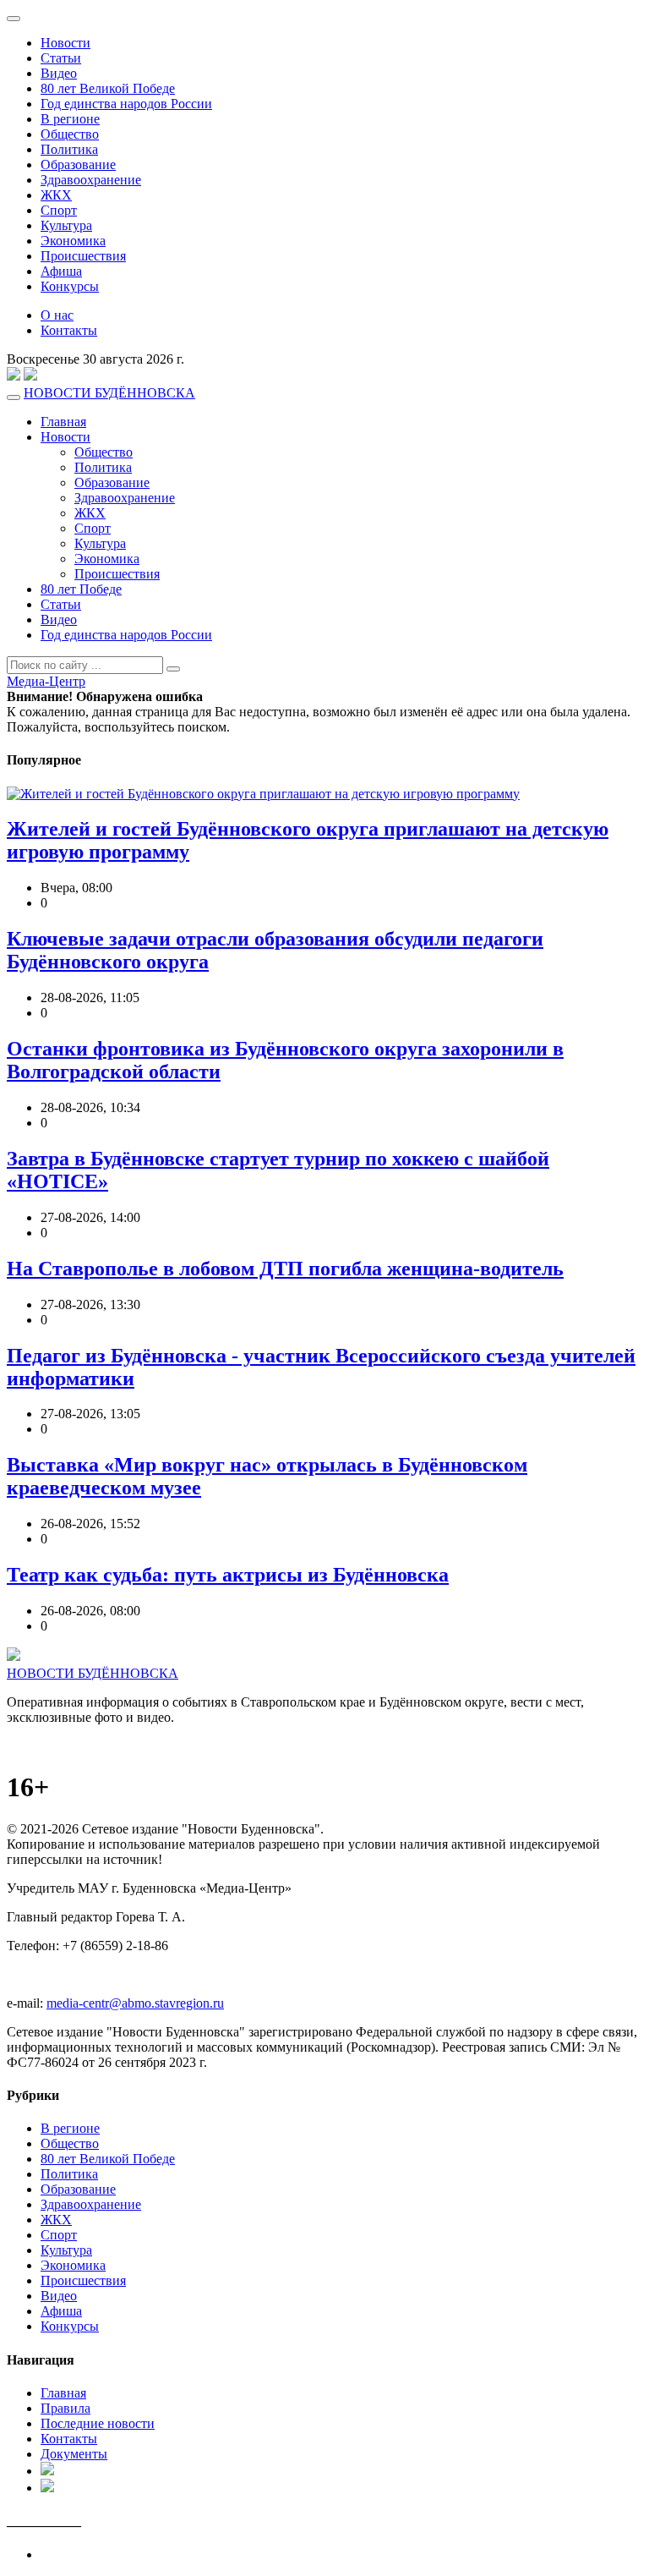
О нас (57, 315)
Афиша (61, 271)
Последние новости (98, 2423)
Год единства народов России (126, 104)
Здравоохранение (91, 180)
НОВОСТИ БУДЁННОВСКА (109, 393)
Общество (70, 134)
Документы (74, 2454)
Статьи (61, 58)
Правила (65, 2408)
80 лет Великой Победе (108, 88)
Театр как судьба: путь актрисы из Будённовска (228, 1575)
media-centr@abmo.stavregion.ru (135, 2003)
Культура (66, 225)
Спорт (59, 210)
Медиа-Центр (46, 681)
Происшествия (83, 256)
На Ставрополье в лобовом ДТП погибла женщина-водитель (285, 1269)
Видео (59, 73)
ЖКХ (56, 195)
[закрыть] (14, 19)
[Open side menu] (14, 397)
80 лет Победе (81, 589)
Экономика (73, 241)
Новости (65, 43)
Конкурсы (70, 286)
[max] (14, 378)
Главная (63, 422)
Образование (78, 164)
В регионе (70, 119)
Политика (69, 149)
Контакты (69, 330)
